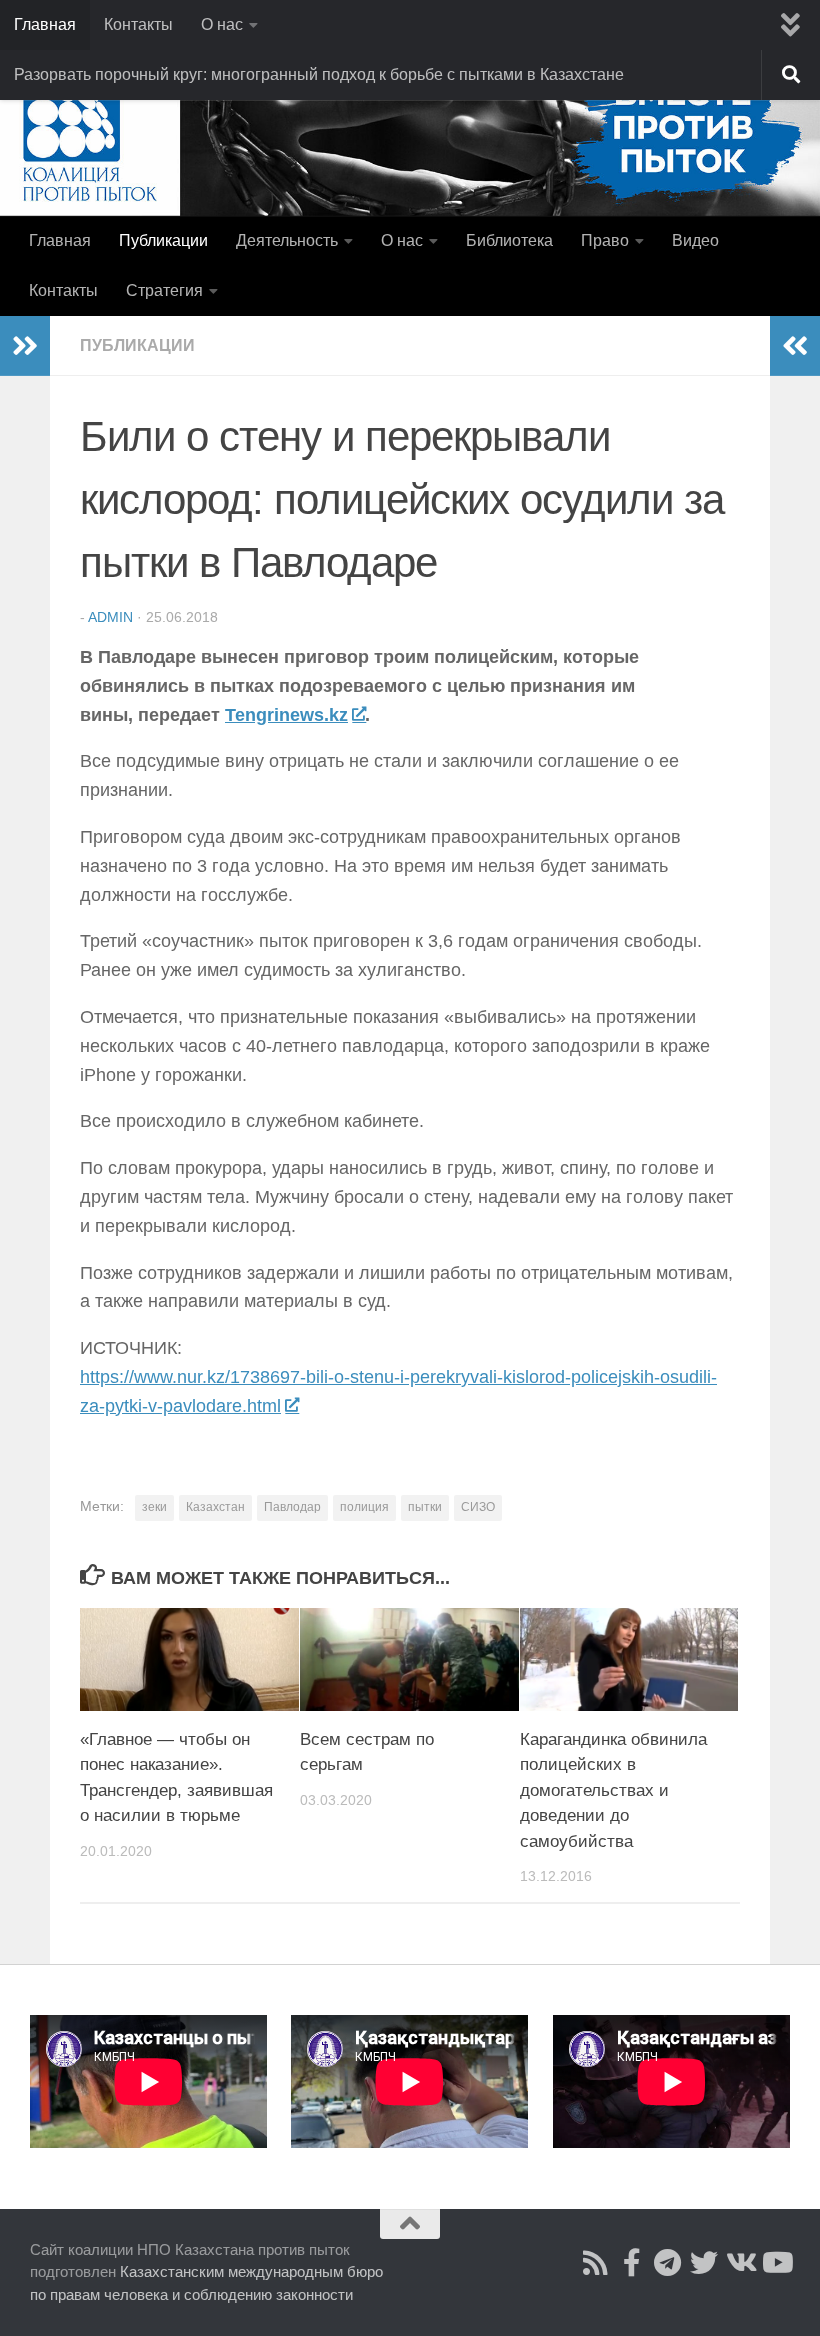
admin (110, 617)
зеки (154, 1507)
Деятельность (287, 240)
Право (605, 240)
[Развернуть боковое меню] (25, 346)
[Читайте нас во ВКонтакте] (740, 2263)
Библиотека (509, 240)
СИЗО (478, 1507)
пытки (425, 1507)
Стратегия (164, 290)
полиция (364, 1507)
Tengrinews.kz (286, 715)
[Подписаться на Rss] (596, 2263)
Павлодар (292, 1507)
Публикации (163, 240)
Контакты (138, 24)
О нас (222, 24)
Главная (45, 24)
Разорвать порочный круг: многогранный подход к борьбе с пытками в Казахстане (319, 74)
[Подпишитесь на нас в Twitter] (704, 2263)
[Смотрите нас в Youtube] (776, 2263)
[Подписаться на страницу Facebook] (632, 2263)
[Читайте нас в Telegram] (668, 2263)
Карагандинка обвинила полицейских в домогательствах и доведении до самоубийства (613, 1790)
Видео (695, 240)
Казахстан (215, 1507)
